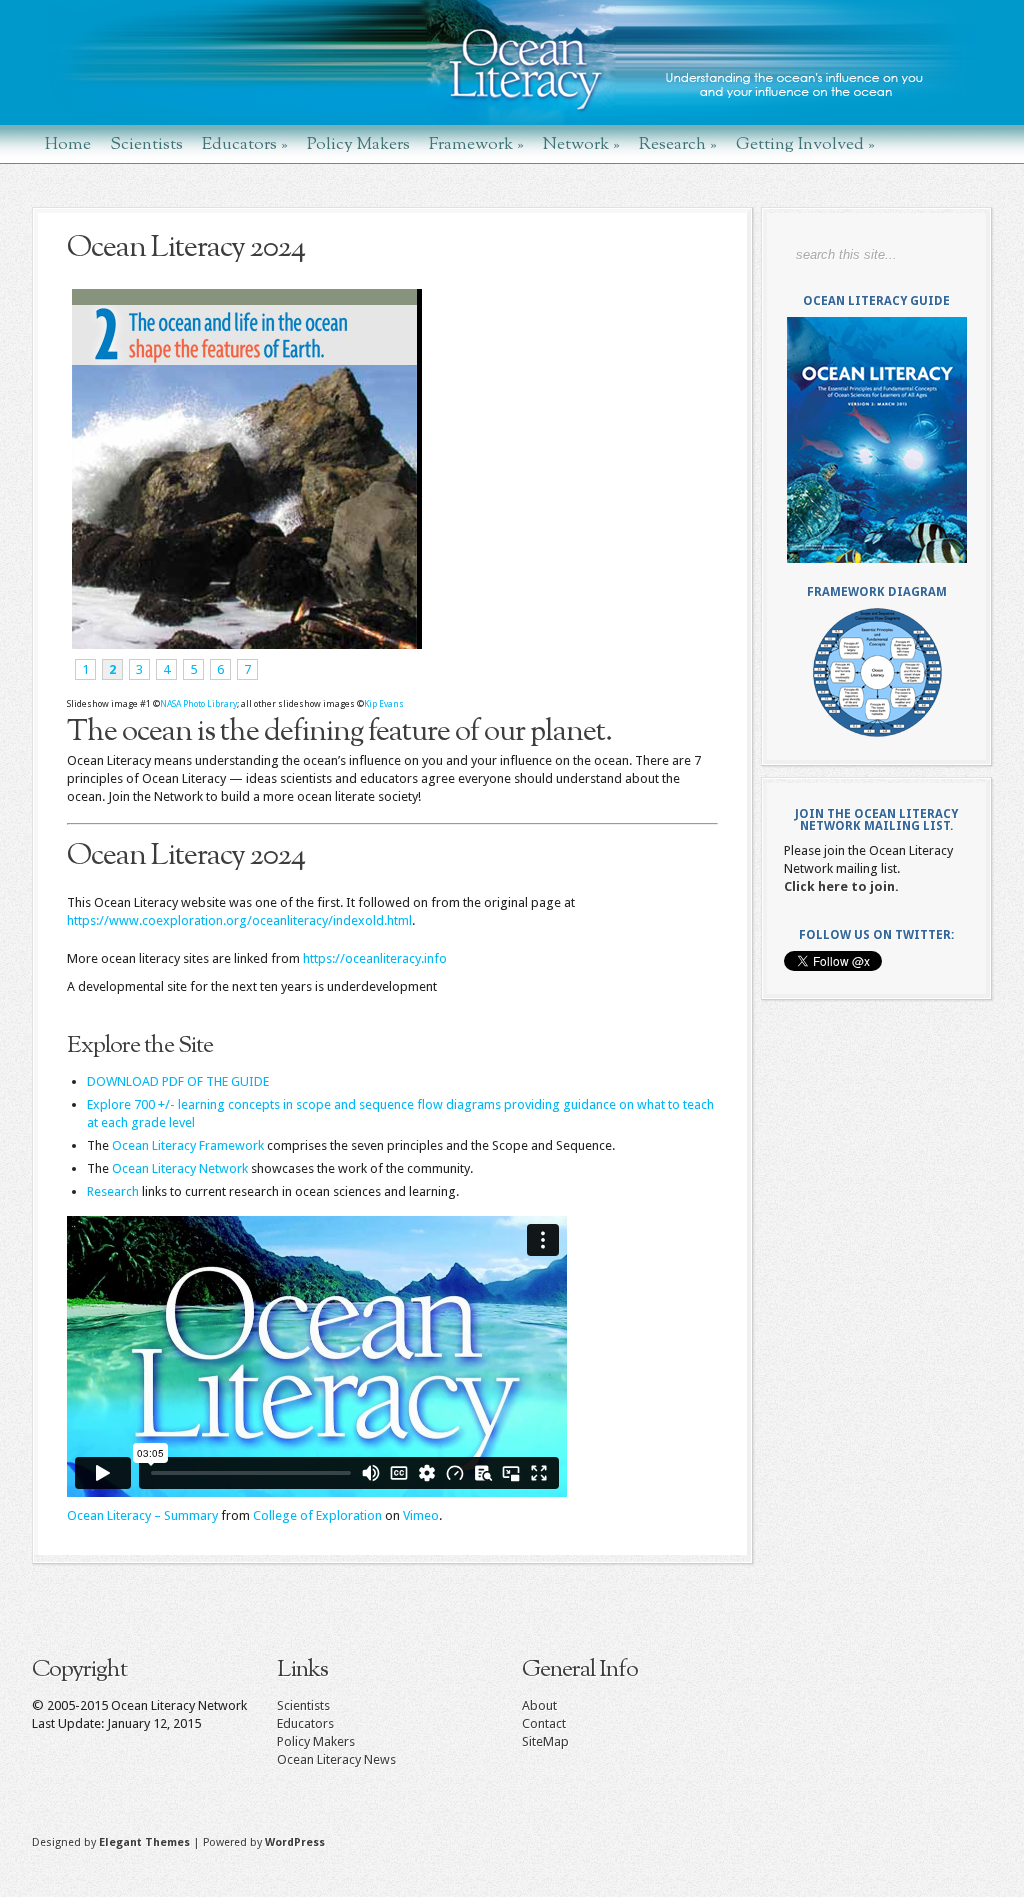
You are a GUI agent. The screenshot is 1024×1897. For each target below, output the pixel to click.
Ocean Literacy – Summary (142, 1515)
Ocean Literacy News (336, 1759)
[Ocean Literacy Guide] (876, 440)
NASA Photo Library (198, 704)
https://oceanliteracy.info (375, 958)
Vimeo (421, 1515)
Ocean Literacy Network (180, 1168)
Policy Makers (358, 143)
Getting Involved (805, 143)
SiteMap (545, 1741)
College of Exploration (317, 1515)
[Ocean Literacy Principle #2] (244, 644)
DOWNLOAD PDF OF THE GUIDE (178, 1081)
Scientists (146, 143)
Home (68, 143)
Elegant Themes (144, 1842)
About (539, 1705)
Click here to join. (841, 886)
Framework (476, 143)
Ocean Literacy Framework (188, 1145)
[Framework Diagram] (876, 672)
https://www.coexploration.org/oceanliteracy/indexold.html (239, 920)
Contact (544, 1723)
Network (581, 143)
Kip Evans (384, 704)
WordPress (295, 1842)
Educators (245, 143)
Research (678, 143)
